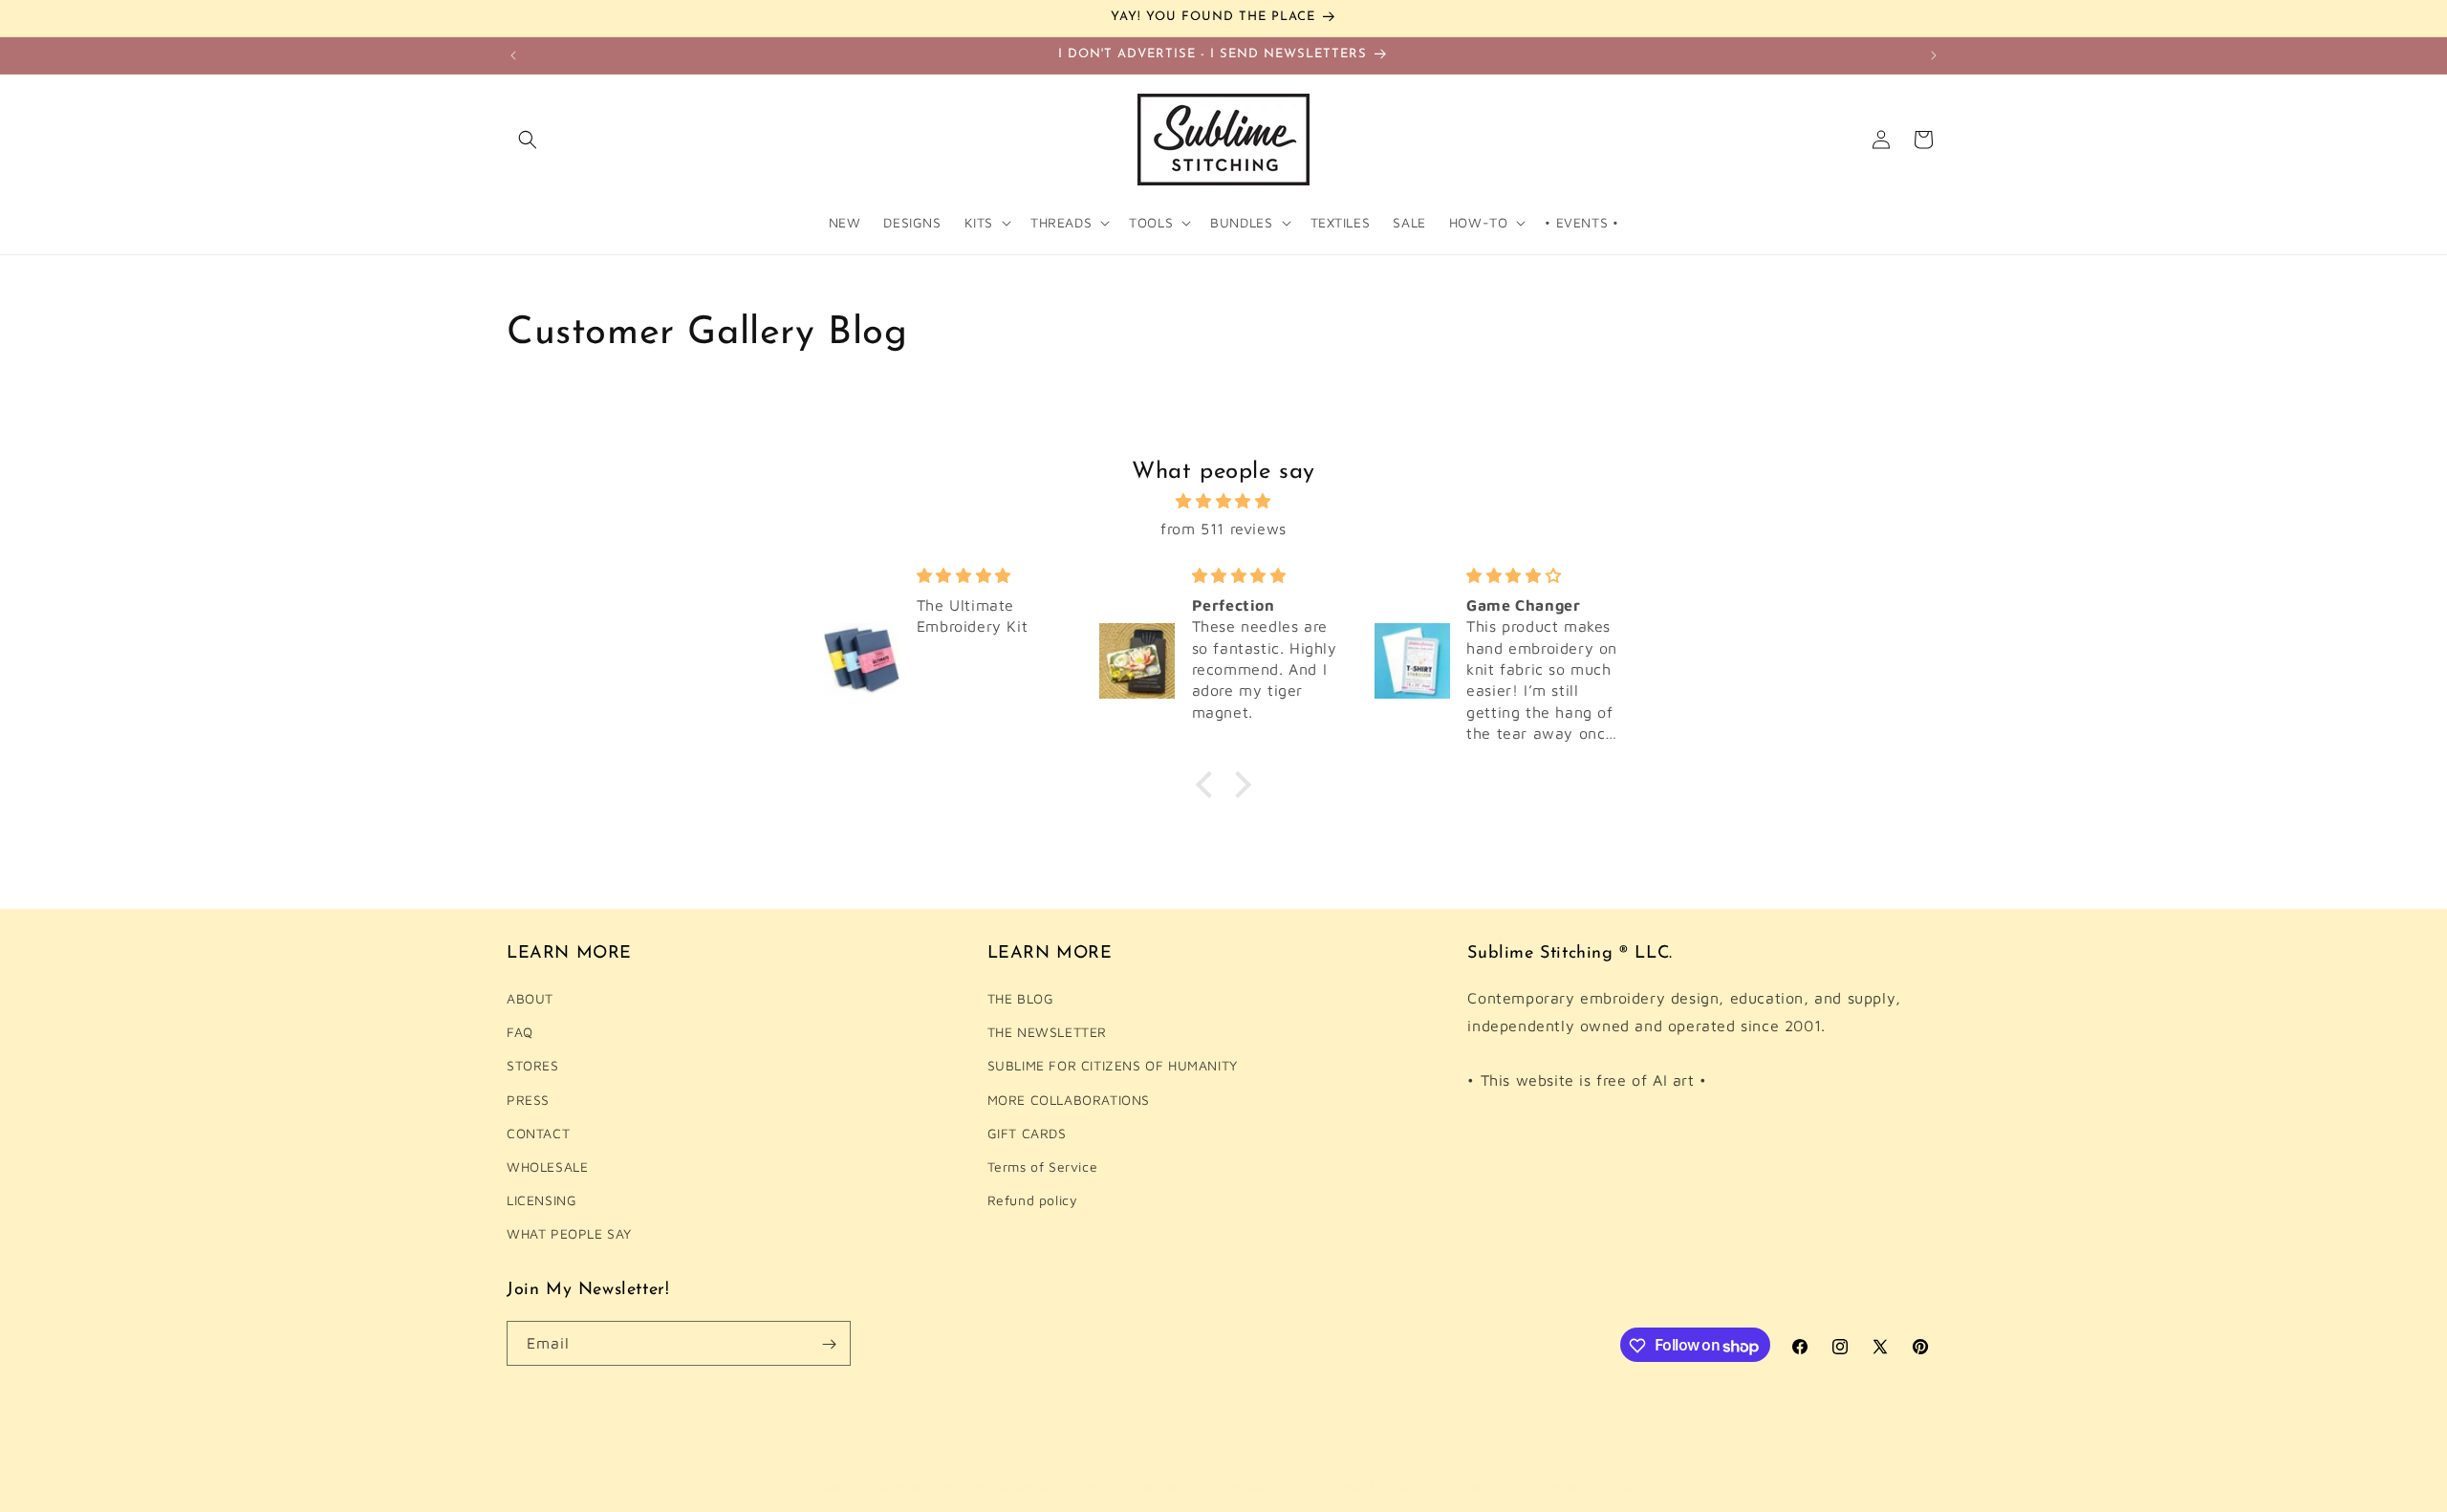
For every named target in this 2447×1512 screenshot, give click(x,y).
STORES (533, 1066)
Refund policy (1033, 1201)
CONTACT (538, 1134)
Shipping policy (1476, 1487)
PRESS (528, 1100)
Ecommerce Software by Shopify (1034, 1487)
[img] (1223, 501)
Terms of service (1372, 1487)
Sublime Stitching (897, 1487)
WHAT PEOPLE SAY (569, 1234)
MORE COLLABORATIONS (1069, 1100)
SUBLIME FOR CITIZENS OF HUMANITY (1113, 1066)
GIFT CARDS (1027, 1134)
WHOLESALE (547, 1167)
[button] (528, 140)
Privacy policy (1271, 1487)
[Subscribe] (829, 1344)
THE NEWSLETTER (1047, 1033)
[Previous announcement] (513, 55)
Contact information (1590, 1487)
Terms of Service (1043, 1167)
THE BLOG (1021, 999)
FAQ (520, 1033)
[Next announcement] (1934, 55)
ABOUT (530, 999)
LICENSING (541, 1201)
